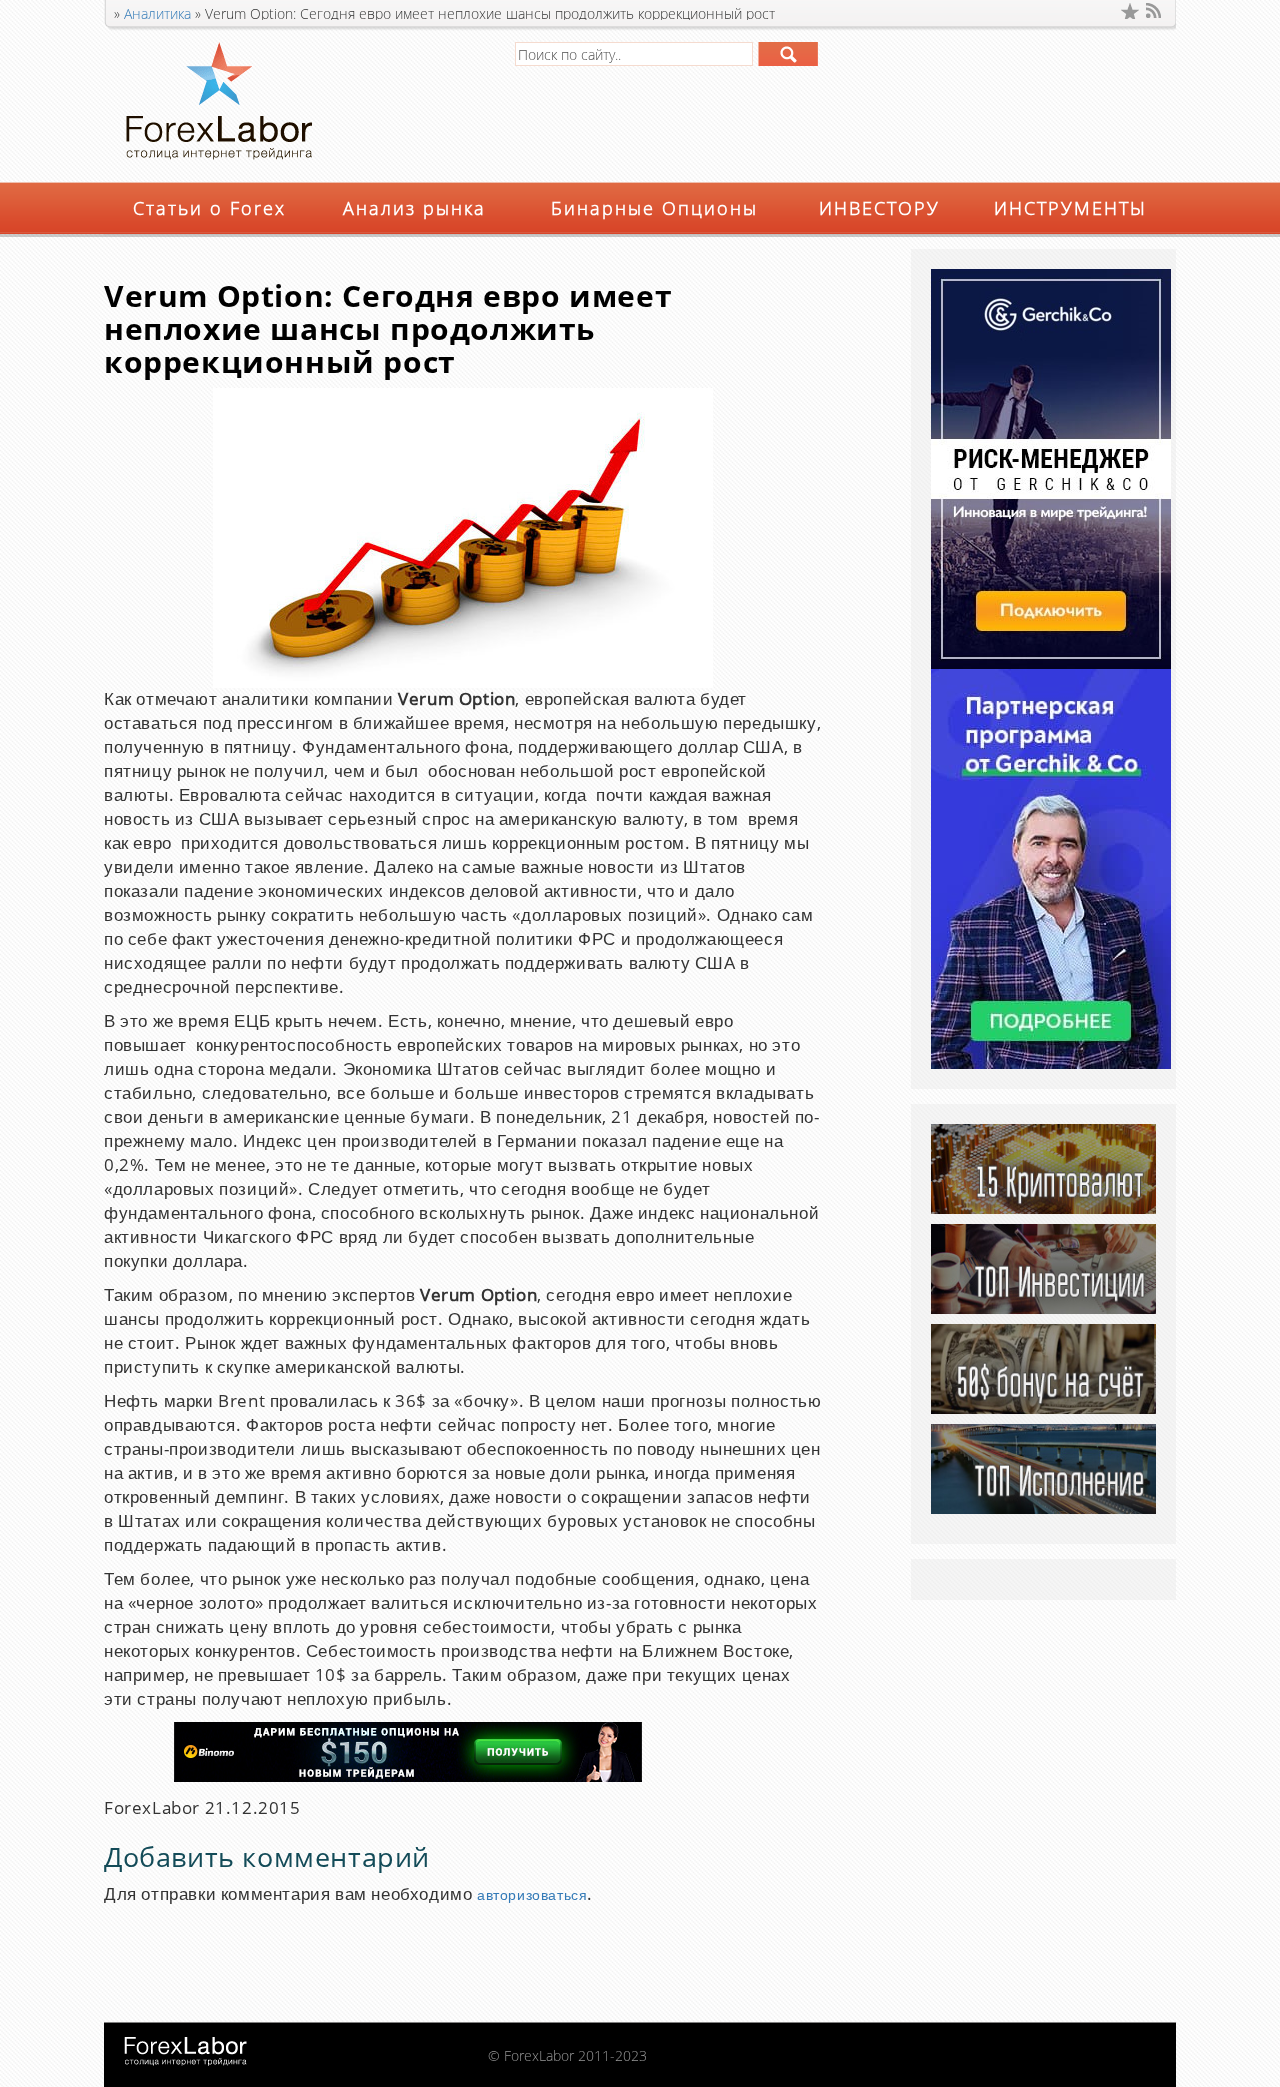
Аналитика (157, 13)
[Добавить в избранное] (1130, 11)
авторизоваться (532, 1895)
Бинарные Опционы (654, 208)
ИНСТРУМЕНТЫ (1070, 208)
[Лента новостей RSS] (1155, 11)
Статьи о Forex (209, 208)
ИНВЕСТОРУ (879, 208)
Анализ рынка (414, 208)
